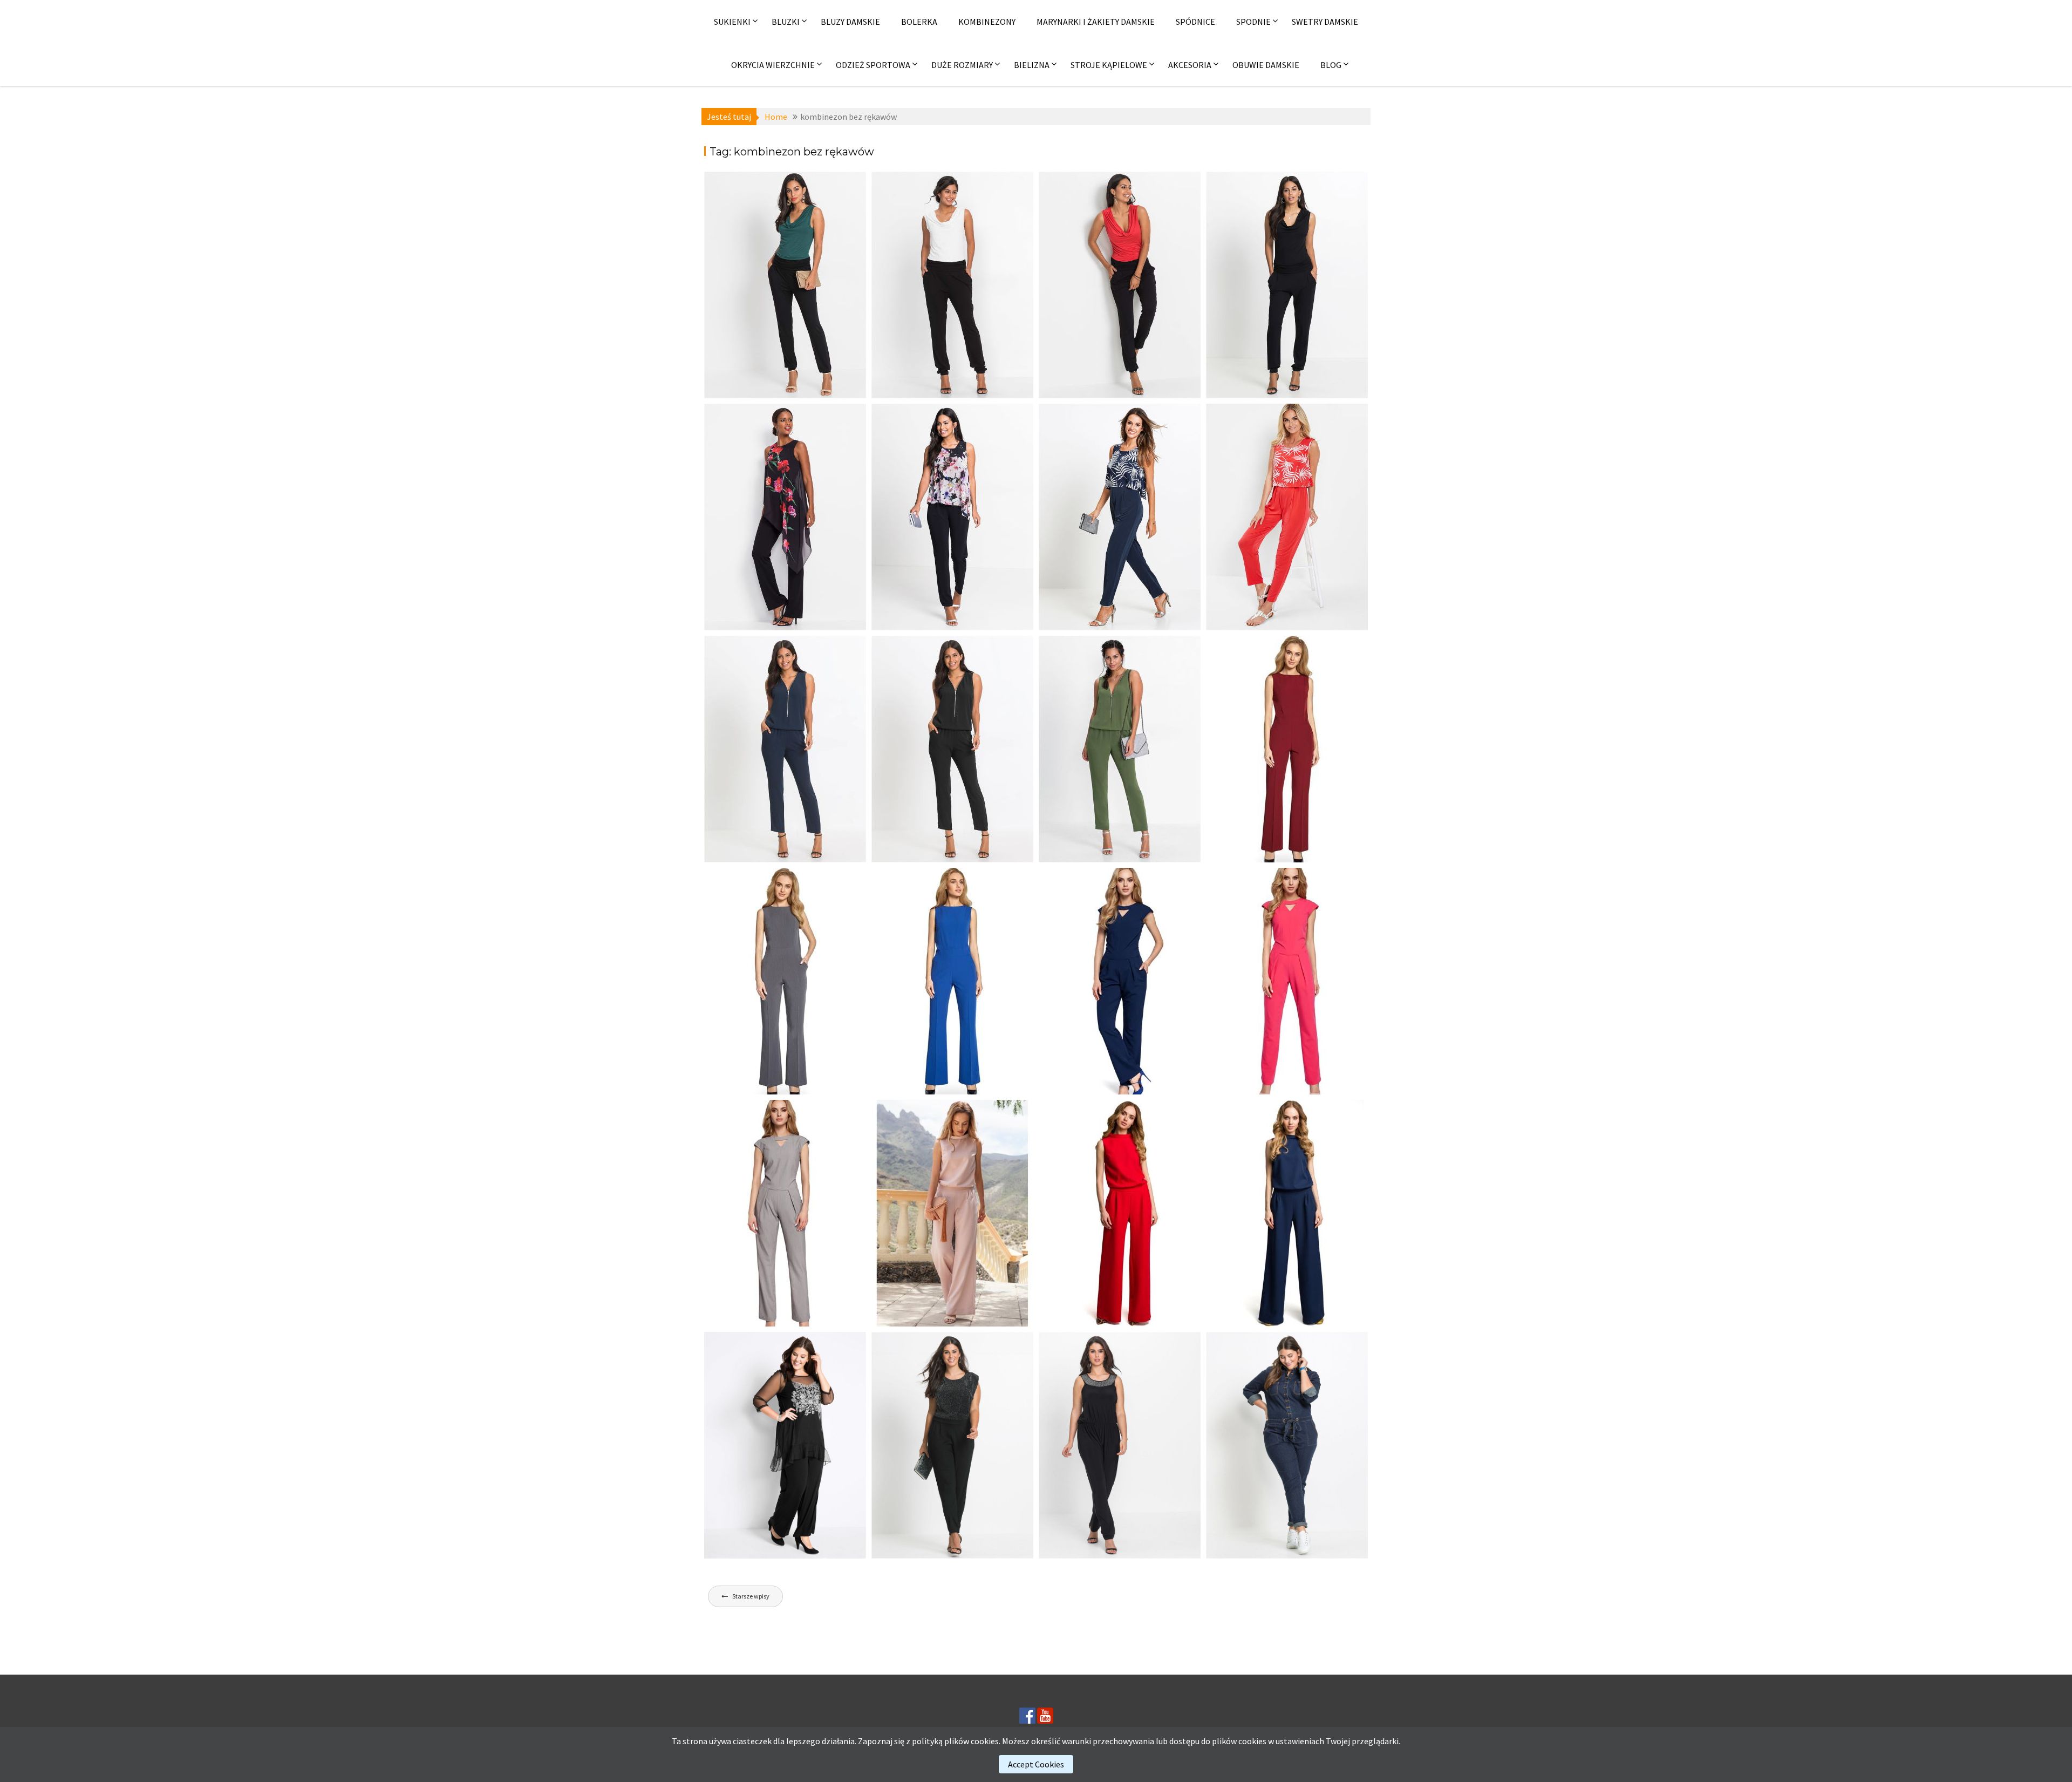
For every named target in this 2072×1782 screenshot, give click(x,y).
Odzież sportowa (873, 65)
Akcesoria (1190, 65)
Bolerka (919, 22)
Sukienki (732, 22)
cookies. (986, 1741)
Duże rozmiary (962, 65)
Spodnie (1253, 22)
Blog (1331, 65)
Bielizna (1032, 65)
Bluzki (786, 22)
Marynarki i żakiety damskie (1096, 22)
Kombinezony (987, 22)
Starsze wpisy (751, 1596)
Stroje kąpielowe (1109, 65)
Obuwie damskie (1266, 65)
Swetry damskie (1325, 22)
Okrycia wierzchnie (773, 65)
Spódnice (1195, 22)
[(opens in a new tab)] (785, 285)
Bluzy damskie (850, 22)
